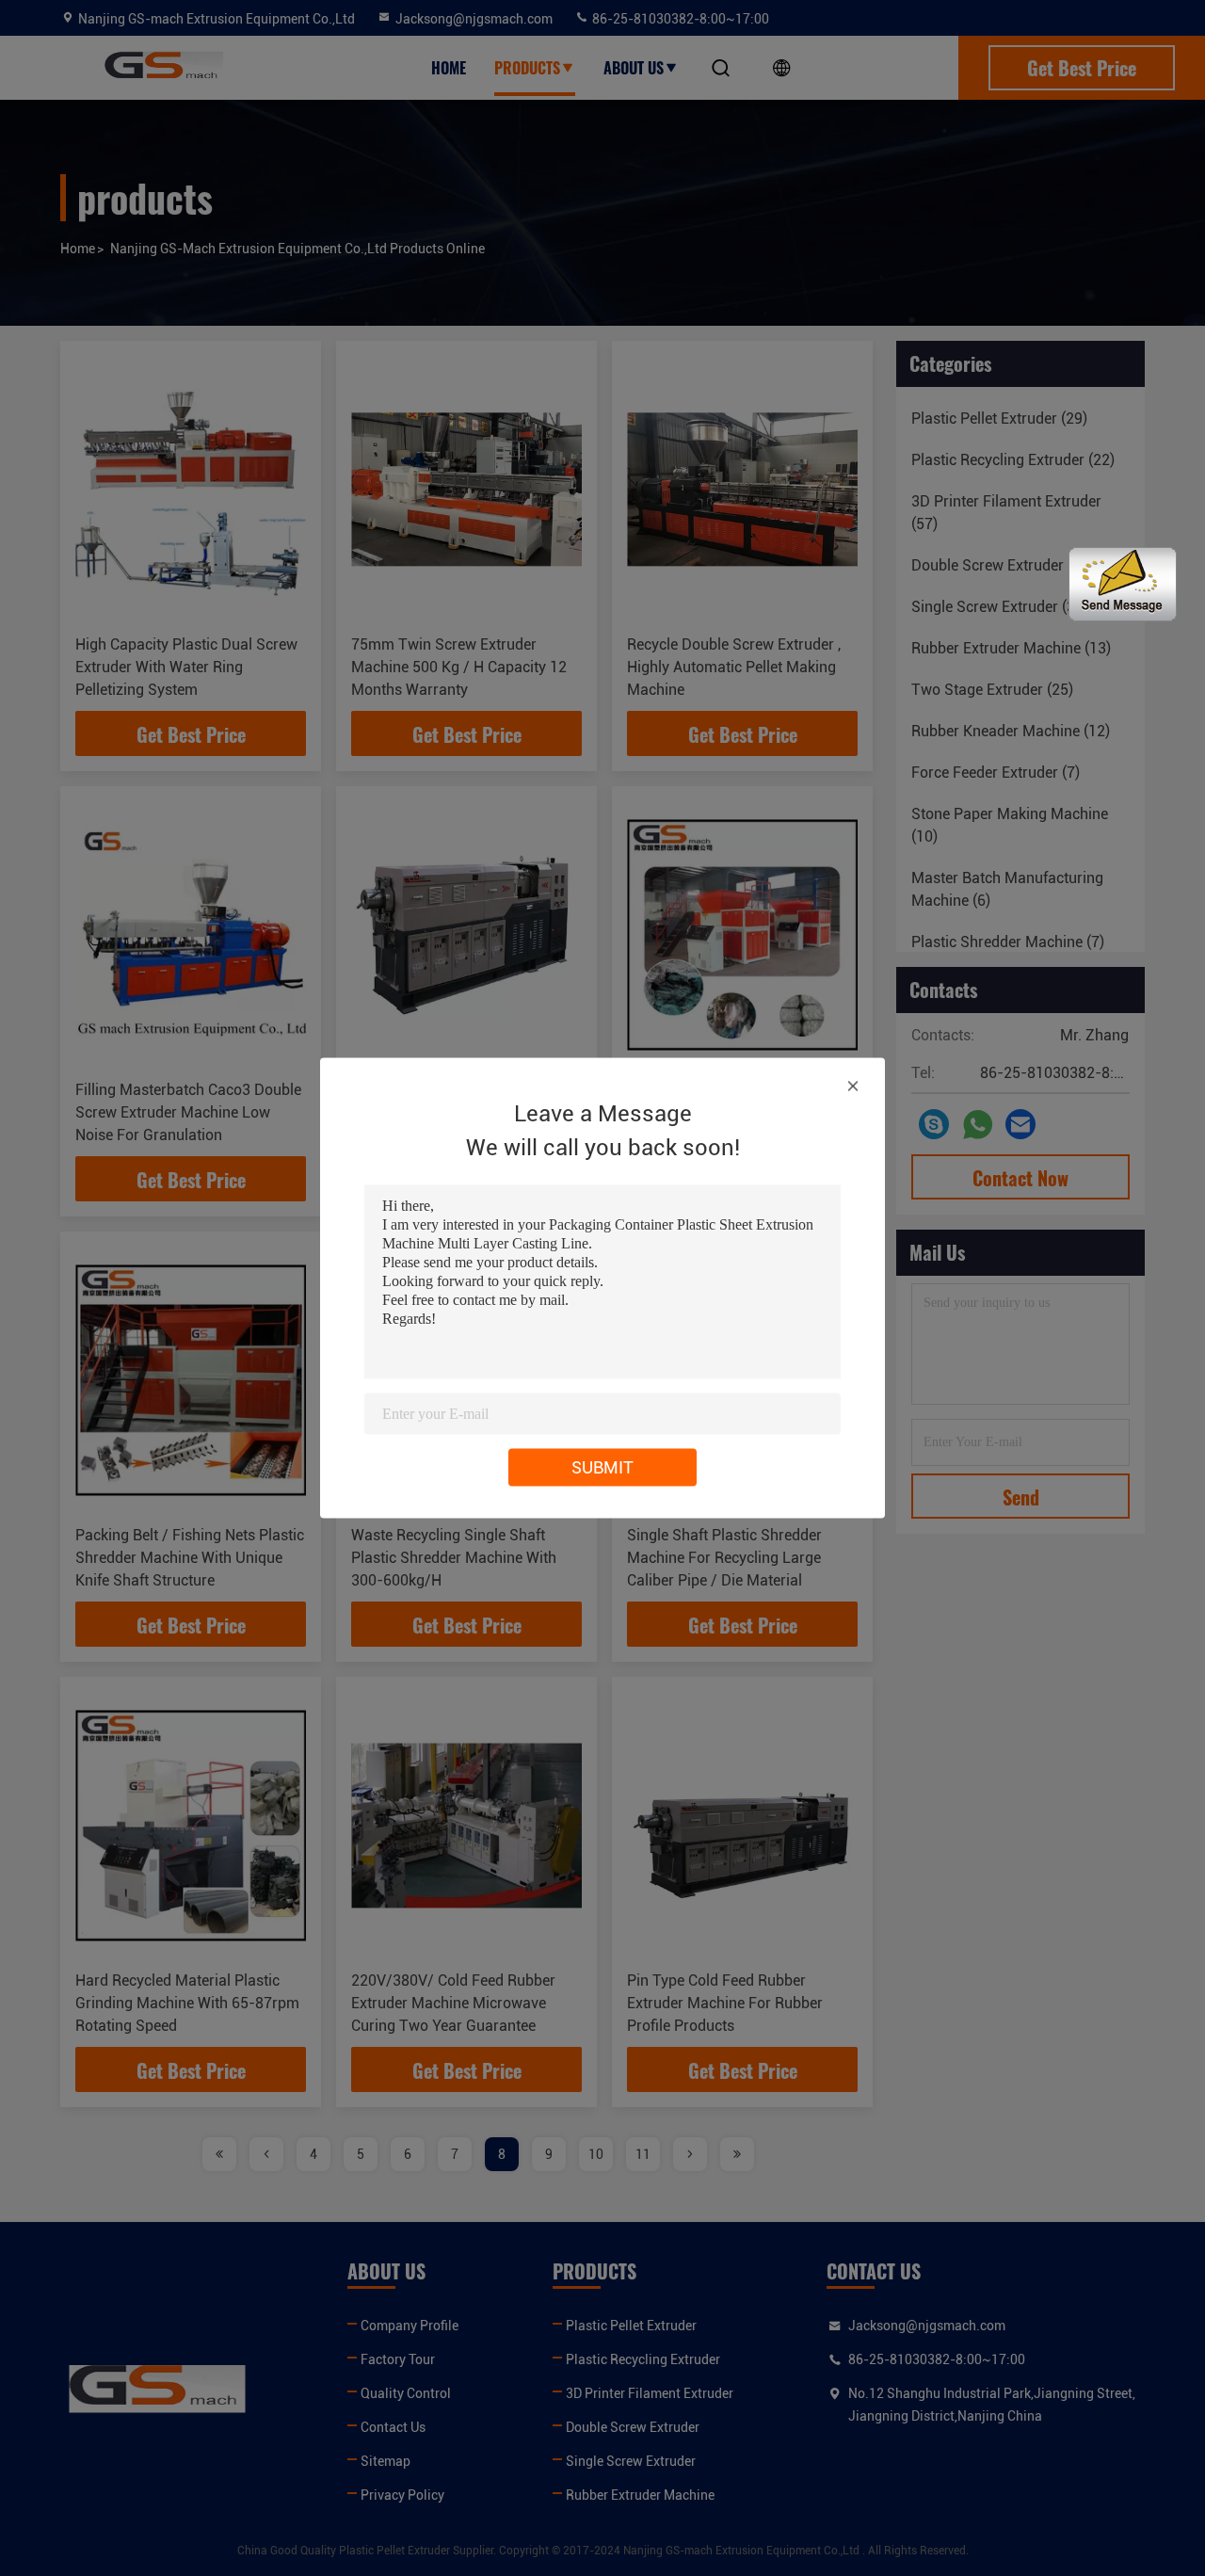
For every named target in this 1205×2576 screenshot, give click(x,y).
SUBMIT (602, 1467)
